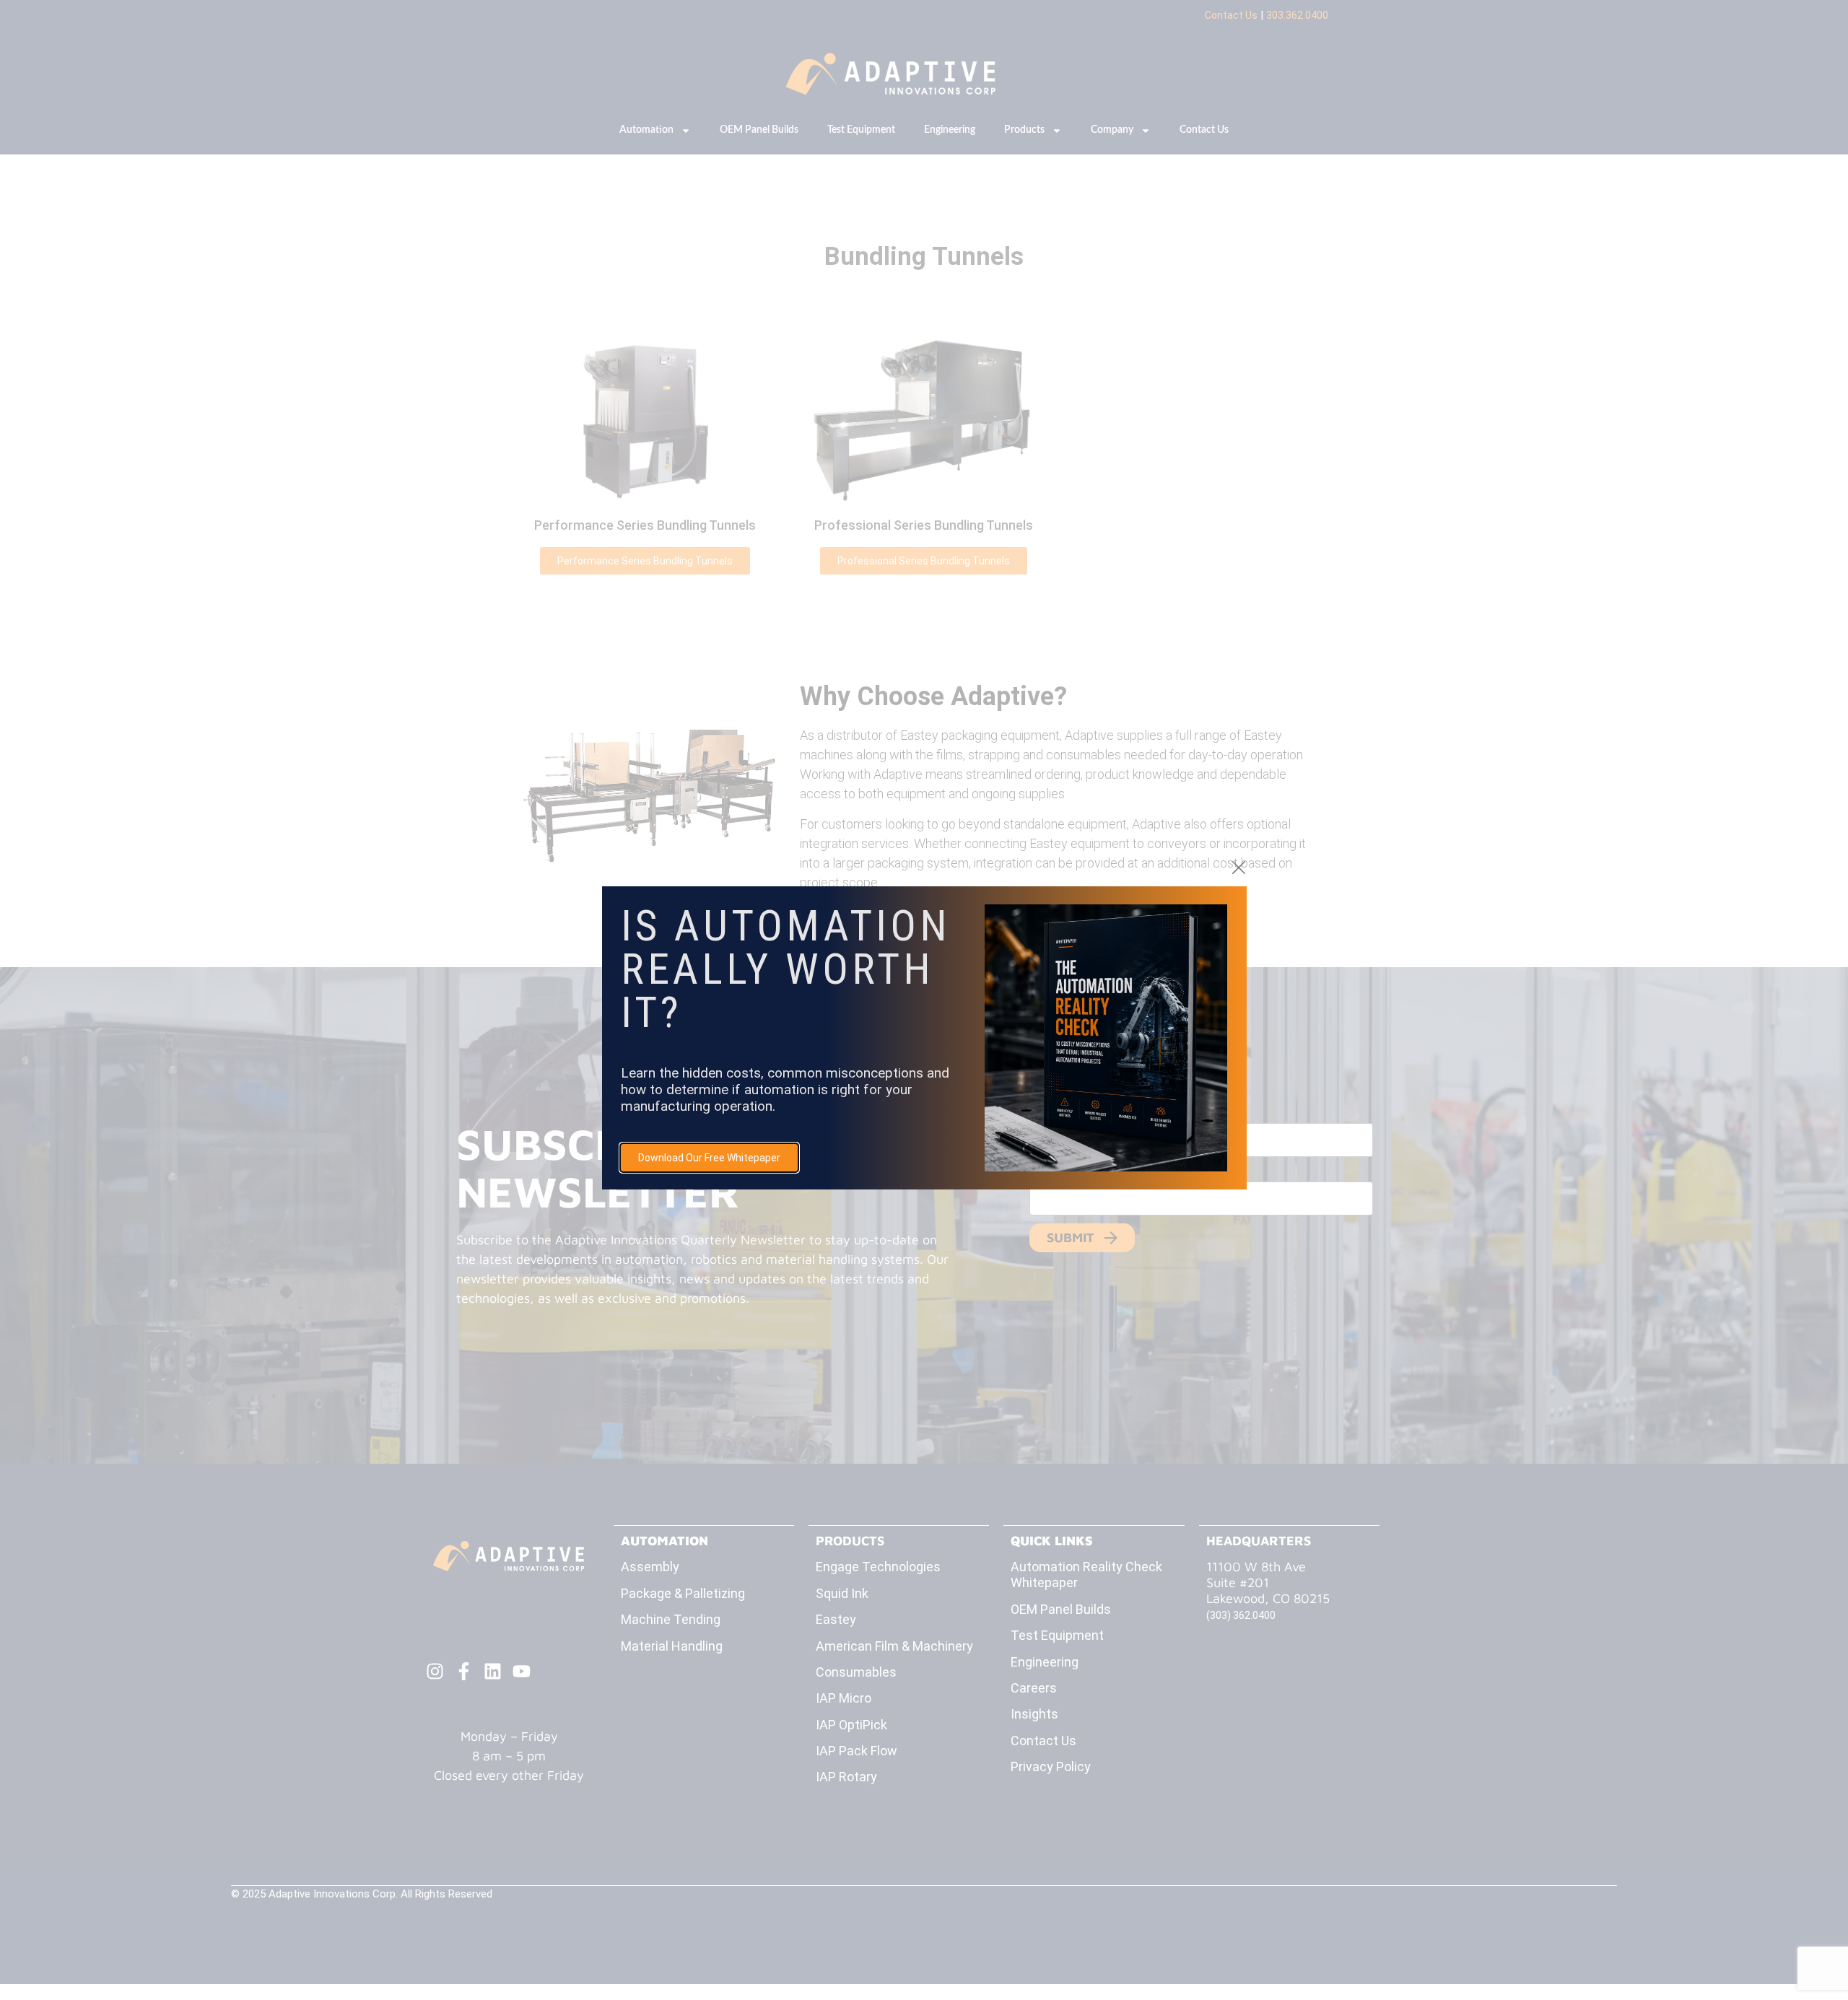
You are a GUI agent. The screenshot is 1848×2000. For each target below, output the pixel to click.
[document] (924, 1000)
